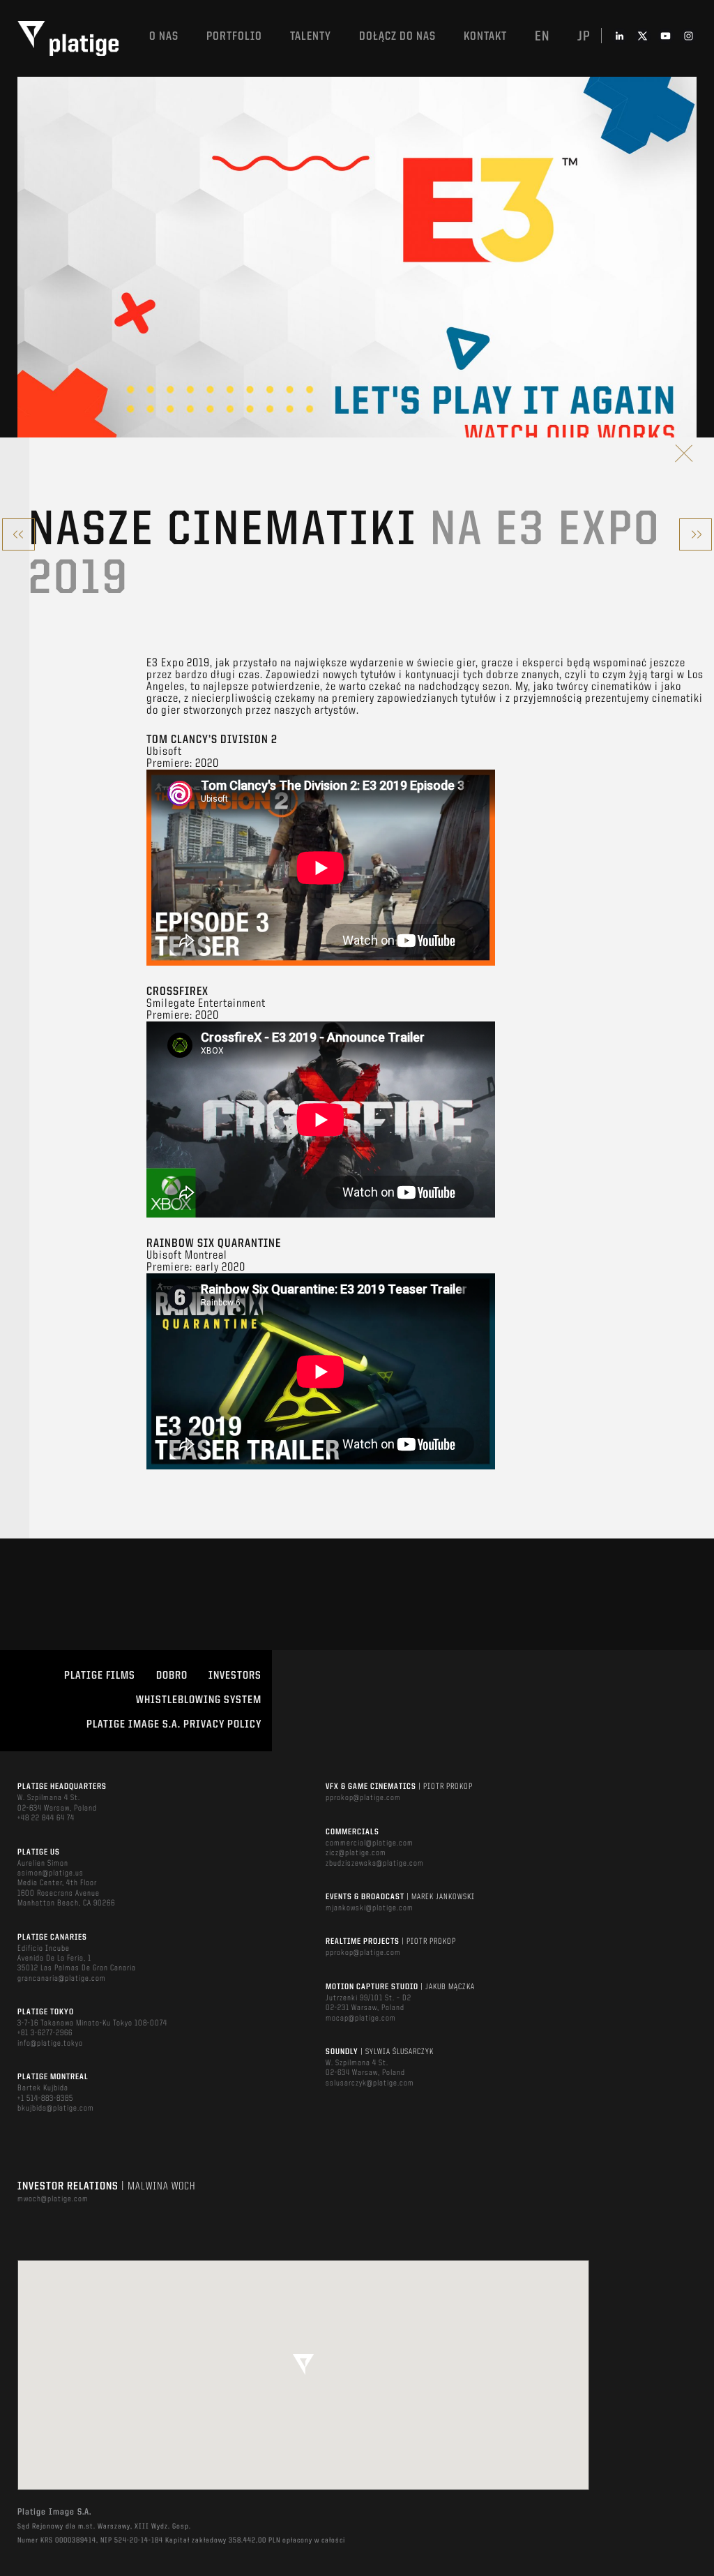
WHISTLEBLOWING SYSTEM (199, 1700)
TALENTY (311, 37)
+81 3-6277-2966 (45, 2033)
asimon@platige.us (51, 1873)
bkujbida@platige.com (56, 2109)
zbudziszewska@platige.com (375, 1864)
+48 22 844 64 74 (46, 1818)
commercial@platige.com (370, 1843)
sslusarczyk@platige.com (370, 2083)
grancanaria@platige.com (62, 1979)
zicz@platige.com (356, 1853)
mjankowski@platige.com (370, 1908)
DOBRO (172, 1676)
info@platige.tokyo (50, 2044)
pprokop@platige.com (363, 1798)
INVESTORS (235, 1676)
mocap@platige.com (361, 2019)
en (542, 37)
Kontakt (485, 37)
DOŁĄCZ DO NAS (397, 37)
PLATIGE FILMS (100, 1676)
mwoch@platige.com (53, 2199)
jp (584, 37)
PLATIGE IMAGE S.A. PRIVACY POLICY (174, 1725)
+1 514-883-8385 (45, 2099)
